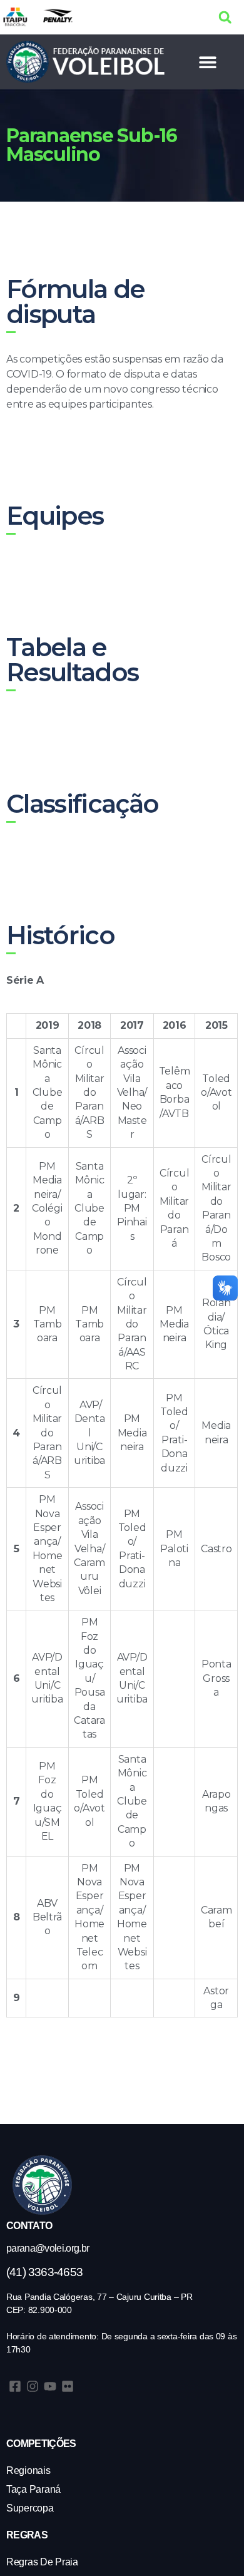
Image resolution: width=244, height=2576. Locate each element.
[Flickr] (68, 2386)
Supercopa (30, 2508)
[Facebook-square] (15, 2386)
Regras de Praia (42, 2562)
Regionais (28, 2470)
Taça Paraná (33, 2489)
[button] (225, 17)
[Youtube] (50, 2386)
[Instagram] (33, 2386)
